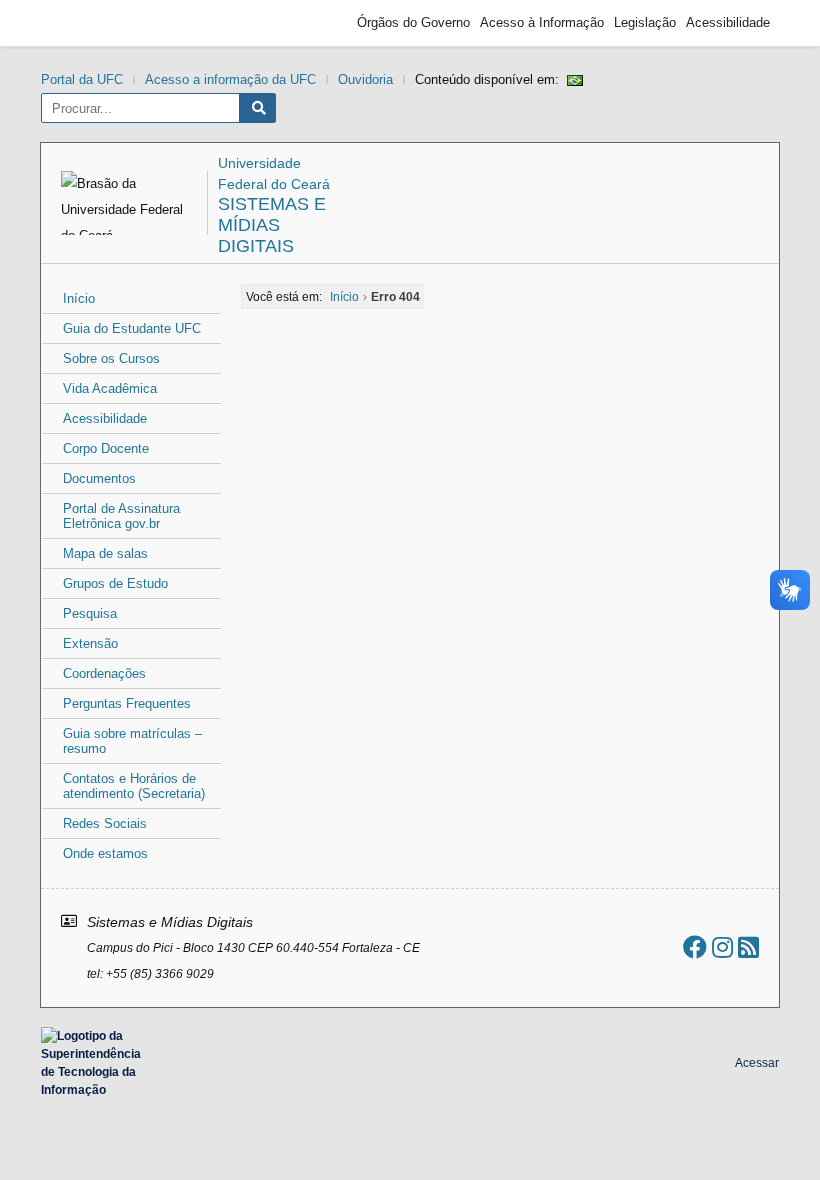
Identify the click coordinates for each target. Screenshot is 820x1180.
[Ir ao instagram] (722, 947)
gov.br (86, 23)
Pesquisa (90, 613)
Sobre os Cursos (111, 358)
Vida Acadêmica (110, 388)
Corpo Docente (106, 448)
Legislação (645, 22)
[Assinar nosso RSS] (748, 947)
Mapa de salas (105, 553)
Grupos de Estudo (115, 583)
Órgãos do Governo (413, 22)
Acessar (757, 1063)
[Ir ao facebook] (695, 947)
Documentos (99, 478)
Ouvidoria (365, 79)
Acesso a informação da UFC (230, 79)
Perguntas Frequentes (127, 703)
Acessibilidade (728, 22)
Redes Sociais (105, 823)
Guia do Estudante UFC (132, 328)
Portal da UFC (82, 79)
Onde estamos (105, 853)
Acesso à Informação (542, 22)
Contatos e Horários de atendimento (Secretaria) (134, 786)
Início (79, 298)
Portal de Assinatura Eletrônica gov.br (121, 516)
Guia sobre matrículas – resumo (132, 741)
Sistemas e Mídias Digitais (272, 225)
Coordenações (104, 673)
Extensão (90, 643)
